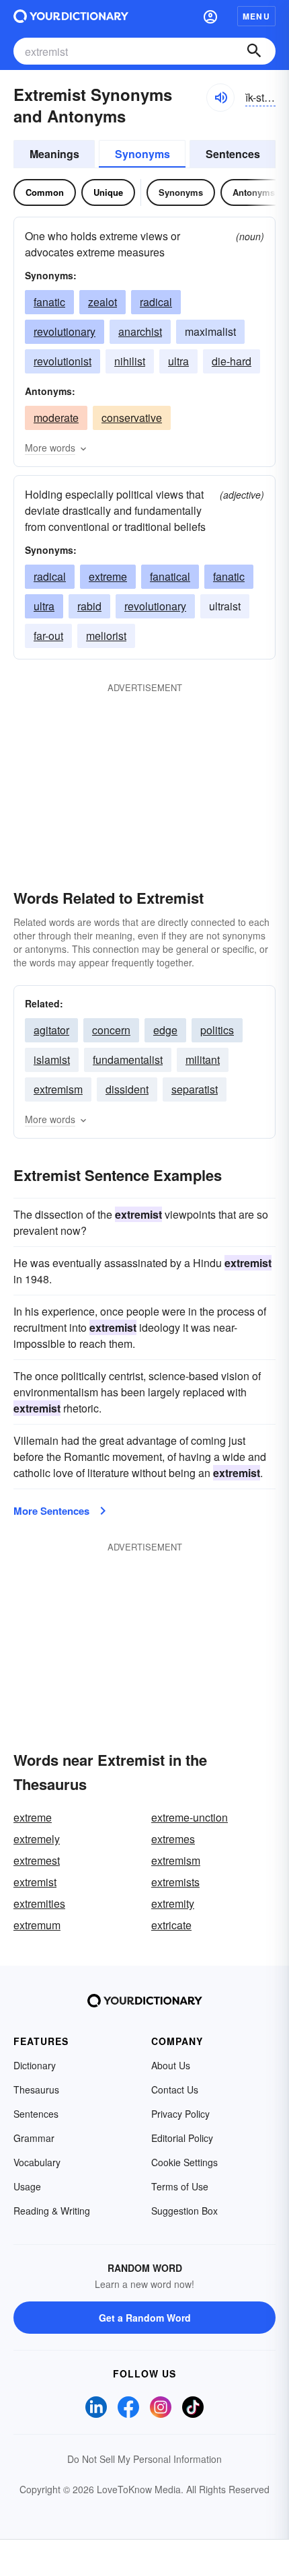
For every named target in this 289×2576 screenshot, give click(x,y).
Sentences (233, 154)
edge (165, 1030)
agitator (51, 1030)
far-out (48, 636)
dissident (127, 1089)
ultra (178, 361)
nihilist (130, 361)
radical (156, 302)
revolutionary (65, 331)
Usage (27, 2186)
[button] (210, 16)
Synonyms (142, 154)
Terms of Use (180, 2186)
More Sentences (51, 1511)
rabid (89, 606)
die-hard (232, 361)
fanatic (49, 302)
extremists (175, 1882)
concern (111, 1030)
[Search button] (254, 51)
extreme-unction (190, 1817)
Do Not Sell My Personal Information (144, 2459)
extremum (37, 1925)
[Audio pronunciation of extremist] (220, 98)
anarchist (140, 331)
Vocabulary (37, 2162)
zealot (102, 302)
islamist (52, 1060)
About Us (171, 2065)
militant (203, 1060)
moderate (56, 418)
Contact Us (175, 2089)
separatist (195, 1089)
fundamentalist (128, 1060)
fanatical (170, 576)
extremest (37, 1860)
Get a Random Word (145, 2318)
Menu (256, 16)
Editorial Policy (182, 2138)
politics (217, 1030)
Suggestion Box (184, 2211)
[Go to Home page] (71, 16)
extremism (58, 1089)
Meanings (54, 154)
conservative (132, 418)
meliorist (106, 636)
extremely (37, 1839)
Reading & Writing (52, 2211)
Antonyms (254, 192)
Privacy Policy (180, 2114)
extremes (173, 1839)
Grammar (34, 2138)
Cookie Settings (184, 2162)
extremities (39, 1903)
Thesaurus (36, 2089)
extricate (171, 1925)
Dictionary (35, 2065)
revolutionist (63, 361)
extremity (173, 1903)
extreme (108, 576)
